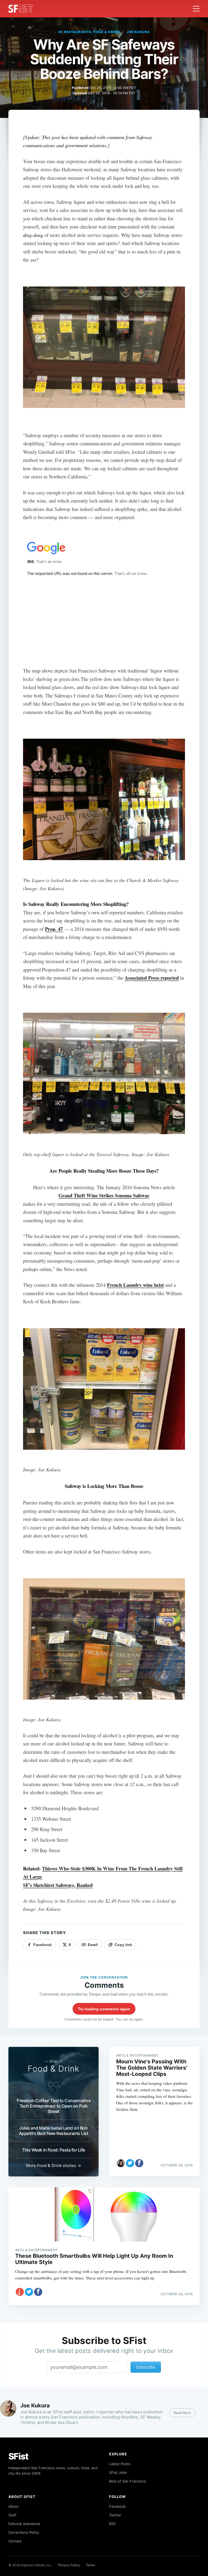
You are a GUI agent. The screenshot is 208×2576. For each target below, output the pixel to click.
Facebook (117, 2506)
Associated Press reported (152, 978)
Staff (12, 2515)
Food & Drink (53, 2069)
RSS (112, 2524)
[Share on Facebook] (139, 2163)
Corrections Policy (24, 2532)
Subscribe (146, 2367)
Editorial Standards (24, 2524)
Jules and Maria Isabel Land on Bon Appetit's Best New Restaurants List (54, 2131)
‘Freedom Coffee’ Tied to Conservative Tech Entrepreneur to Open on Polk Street (54, 2106)
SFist (18, 2456)
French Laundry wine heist (135, 1285)
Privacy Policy (69, 2565)
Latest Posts (120, 2464)
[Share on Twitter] (130, 2163)
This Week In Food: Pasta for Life (53, 2150)
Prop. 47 (54, 929)
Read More (182, 2413)
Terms (90, 2565)
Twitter (115, 2515)
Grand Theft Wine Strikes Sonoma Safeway (104, 1195)
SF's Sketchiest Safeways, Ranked (58, 1885)
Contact (15, 2541)
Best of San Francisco (128, 2481)
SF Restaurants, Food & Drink (89, 32)
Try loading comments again (104, 2009)
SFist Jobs (118, 2472)
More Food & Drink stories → (53, 2165)
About (14, 2506)
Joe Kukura (138, 32)
